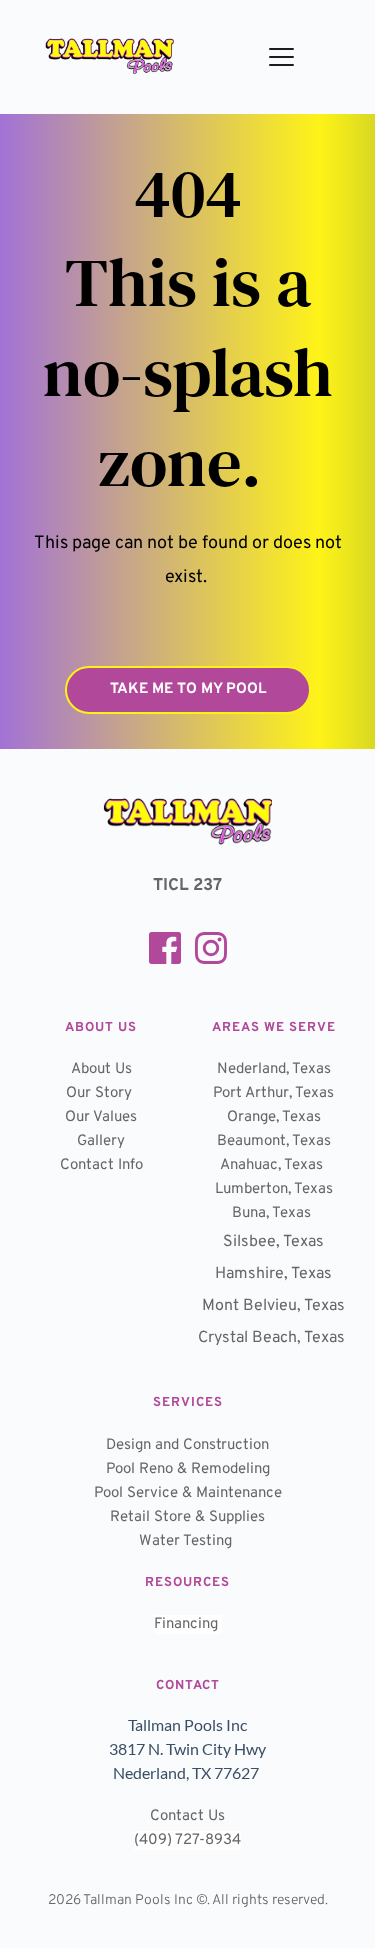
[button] (281, 56)
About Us (101, 1069)
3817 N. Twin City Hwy (187, 1748)
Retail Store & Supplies (187, 1517)
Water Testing (187, 1541)
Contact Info (101, 1165)
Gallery (101, 1141)
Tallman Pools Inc (187, 1724)
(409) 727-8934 (187, 1840)
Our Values (101, 1117)
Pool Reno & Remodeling (188, 1469)
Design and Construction (187, 1445)
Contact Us (187, 1816)
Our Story (99, 1093)
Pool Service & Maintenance (188, 1493)
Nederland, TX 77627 (187, 1772)
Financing (188, 1624)
